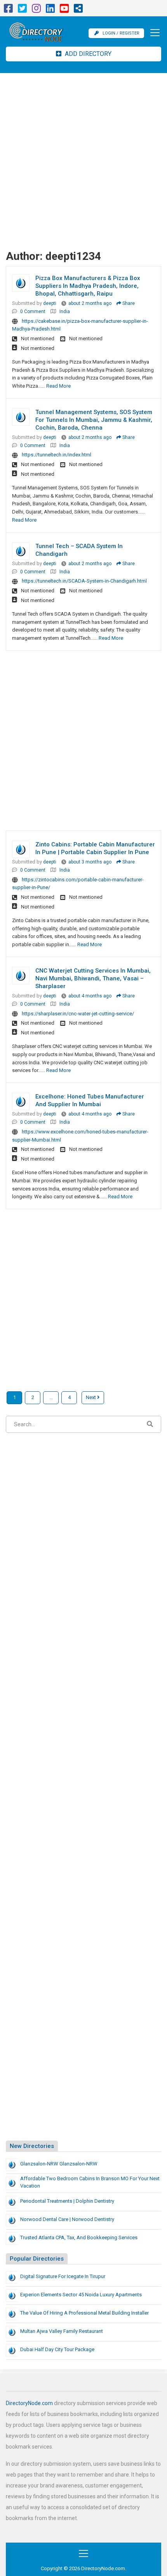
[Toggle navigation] (153, 33)
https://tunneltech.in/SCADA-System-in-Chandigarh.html (84, 581)
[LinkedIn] (50, 10)
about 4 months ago (90, 996)
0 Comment (33, 312)
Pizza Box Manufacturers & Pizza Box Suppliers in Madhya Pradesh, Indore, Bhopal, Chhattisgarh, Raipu (88, 286)
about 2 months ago (90, 303)
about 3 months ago (90, 862)
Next (91, 1397)
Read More (58, 386)
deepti (50, 303)
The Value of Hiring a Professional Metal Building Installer (84, 2313)
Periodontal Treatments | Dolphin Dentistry (67, 2201)
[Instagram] (36, 10)
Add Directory (87, 54)
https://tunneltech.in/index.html (57, 455)
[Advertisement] (83, 160)
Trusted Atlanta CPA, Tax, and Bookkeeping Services (79, 2237)
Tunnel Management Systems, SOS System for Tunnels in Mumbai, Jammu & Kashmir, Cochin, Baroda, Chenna (94, 420)
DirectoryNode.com (29, 2403)
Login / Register (121, 33)
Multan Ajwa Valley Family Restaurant (62, 2331)
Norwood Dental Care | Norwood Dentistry (67, 2219)
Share (128, 303)
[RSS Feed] (78, 10)
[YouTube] (64, 10)
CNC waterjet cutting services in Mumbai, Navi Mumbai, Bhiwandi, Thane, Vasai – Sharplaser (93, 978)
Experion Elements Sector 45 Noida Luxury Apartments (81, 2295)
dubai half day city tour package (57, 2349)
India (65, 312)
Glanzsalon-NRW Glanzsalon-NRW (59, 2164)
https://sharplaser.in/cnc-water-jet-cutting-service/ (78, 1014)
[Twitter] (22, 10)
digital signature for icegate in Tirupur (63, 2276)
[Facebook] (8, 10)
